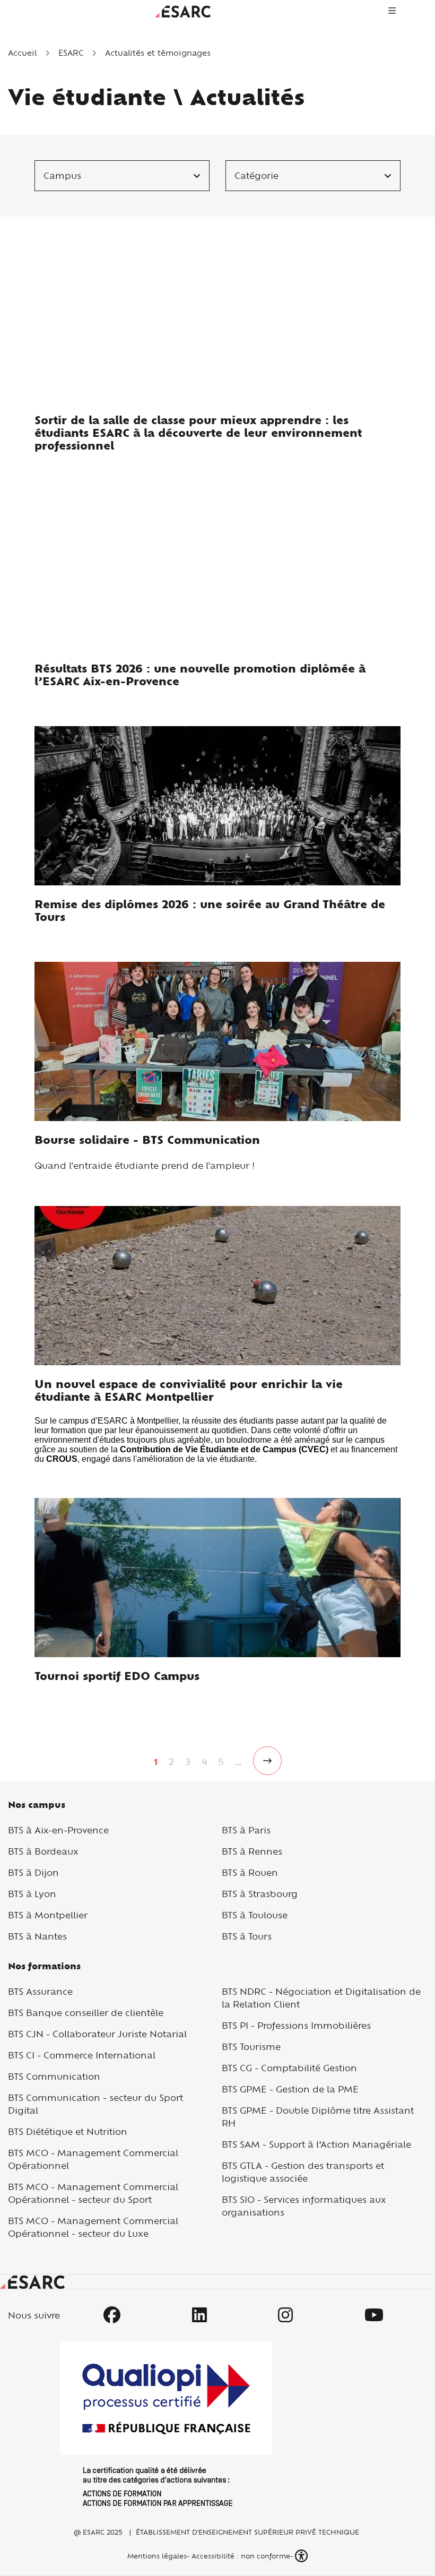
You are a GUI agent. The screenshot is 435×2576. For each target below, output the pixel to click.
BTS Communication (54, 2076)
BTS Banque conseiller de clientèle (86, 2013)
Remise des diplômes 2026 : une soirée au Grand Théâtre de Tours (210, 911)
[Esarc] (183, 10)
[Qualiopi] (166, 2424)
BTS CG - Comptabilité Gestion (289, 2068)
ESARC (71, 53)
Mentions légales (156, 2556)
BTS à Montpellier (48, 1915)
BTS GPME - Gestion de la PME (290, 2089)
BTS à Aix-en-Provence (58, 1830)
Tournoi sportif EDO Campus (117, 1676)
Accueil (22, 53)
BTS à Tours (247, 1936)
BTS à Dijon (33, 1872)
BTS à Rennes (252, 1851)
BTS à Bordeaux (43, 1851)
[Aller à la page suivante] (267, 1761)
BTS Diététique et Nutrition (68, 2131)
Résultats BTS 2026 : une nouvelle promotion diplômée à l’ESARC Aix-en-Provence (200, 675)
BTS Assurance (40, 1991)
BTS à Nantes (37, 1936)
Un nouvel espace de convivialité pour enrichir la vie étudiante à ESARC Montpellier (189, 1390)
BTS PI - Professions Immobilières (296, 2025)
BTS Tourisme (251, 2047)
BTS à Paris (246, 1830)
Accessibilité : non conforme (241, 2556)
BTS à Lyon (32, 1894)
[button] (302, 2556)
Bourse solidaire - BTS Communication (147, 1140)
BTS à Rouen (250, 1872)
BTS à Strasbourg (260, 1894)
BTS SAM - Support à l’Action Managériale (316, 2144)
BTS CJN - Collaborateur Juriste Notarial (97, 2034)
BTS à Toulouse (255, 1915)
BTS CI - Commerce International (82, 2055)
